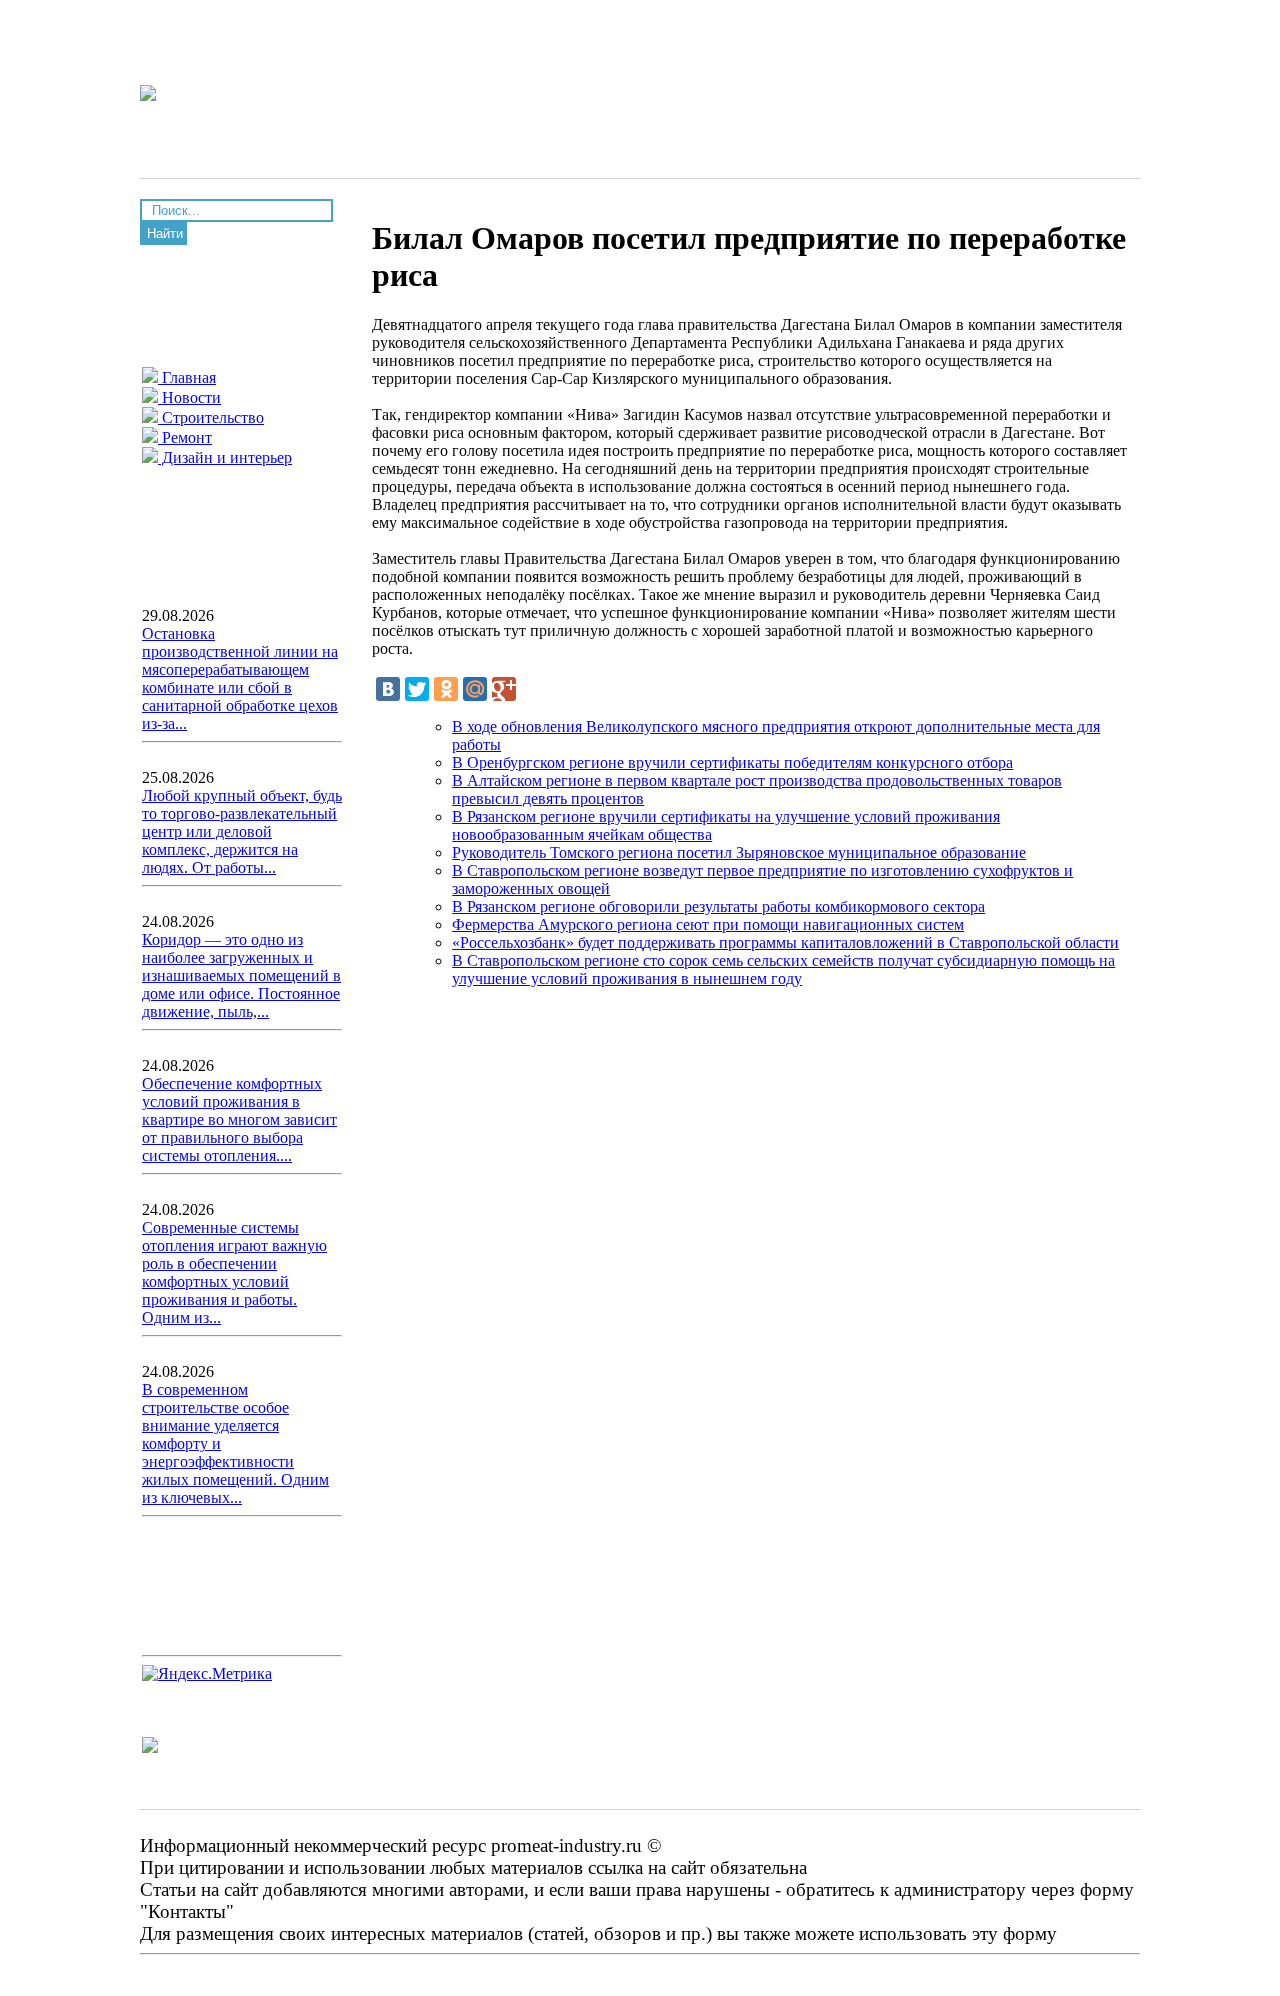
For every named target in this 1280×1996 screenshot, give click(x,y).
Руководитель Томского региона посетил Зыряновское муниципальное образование (739, 852)
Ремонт (185, 437)
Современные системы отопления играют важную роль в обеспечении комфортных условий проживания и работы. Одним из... (234, 1272)
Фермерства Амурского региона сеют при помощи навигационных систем (708, 924)
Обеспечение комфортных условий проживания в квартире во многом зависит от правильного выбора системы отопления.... (239, 1119)
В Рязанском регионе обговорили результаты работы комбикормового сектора (718, 906)
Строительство (211, 417)
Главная (187, 377)
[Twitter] (417, 689)
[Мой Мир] (475, 689)
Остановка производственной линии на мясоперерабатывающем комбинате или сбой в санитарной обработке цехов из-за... (240, 678)
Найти (165, 233)
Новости (189, 397)
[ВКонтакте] (388, 689)
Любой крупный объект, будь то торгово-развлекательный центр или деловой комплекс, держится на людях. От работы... (242, 831)
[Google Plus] (504, 689)
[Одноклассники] (446, 689)
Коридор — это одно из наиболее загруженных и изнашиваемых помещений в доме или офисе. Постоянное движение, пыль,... (241, 975)
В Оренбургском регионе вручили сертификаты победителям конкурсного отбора (732, 762)
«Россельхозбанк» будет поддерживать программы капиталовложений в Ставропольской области (785, 942)
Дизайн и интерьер (225, 457)
